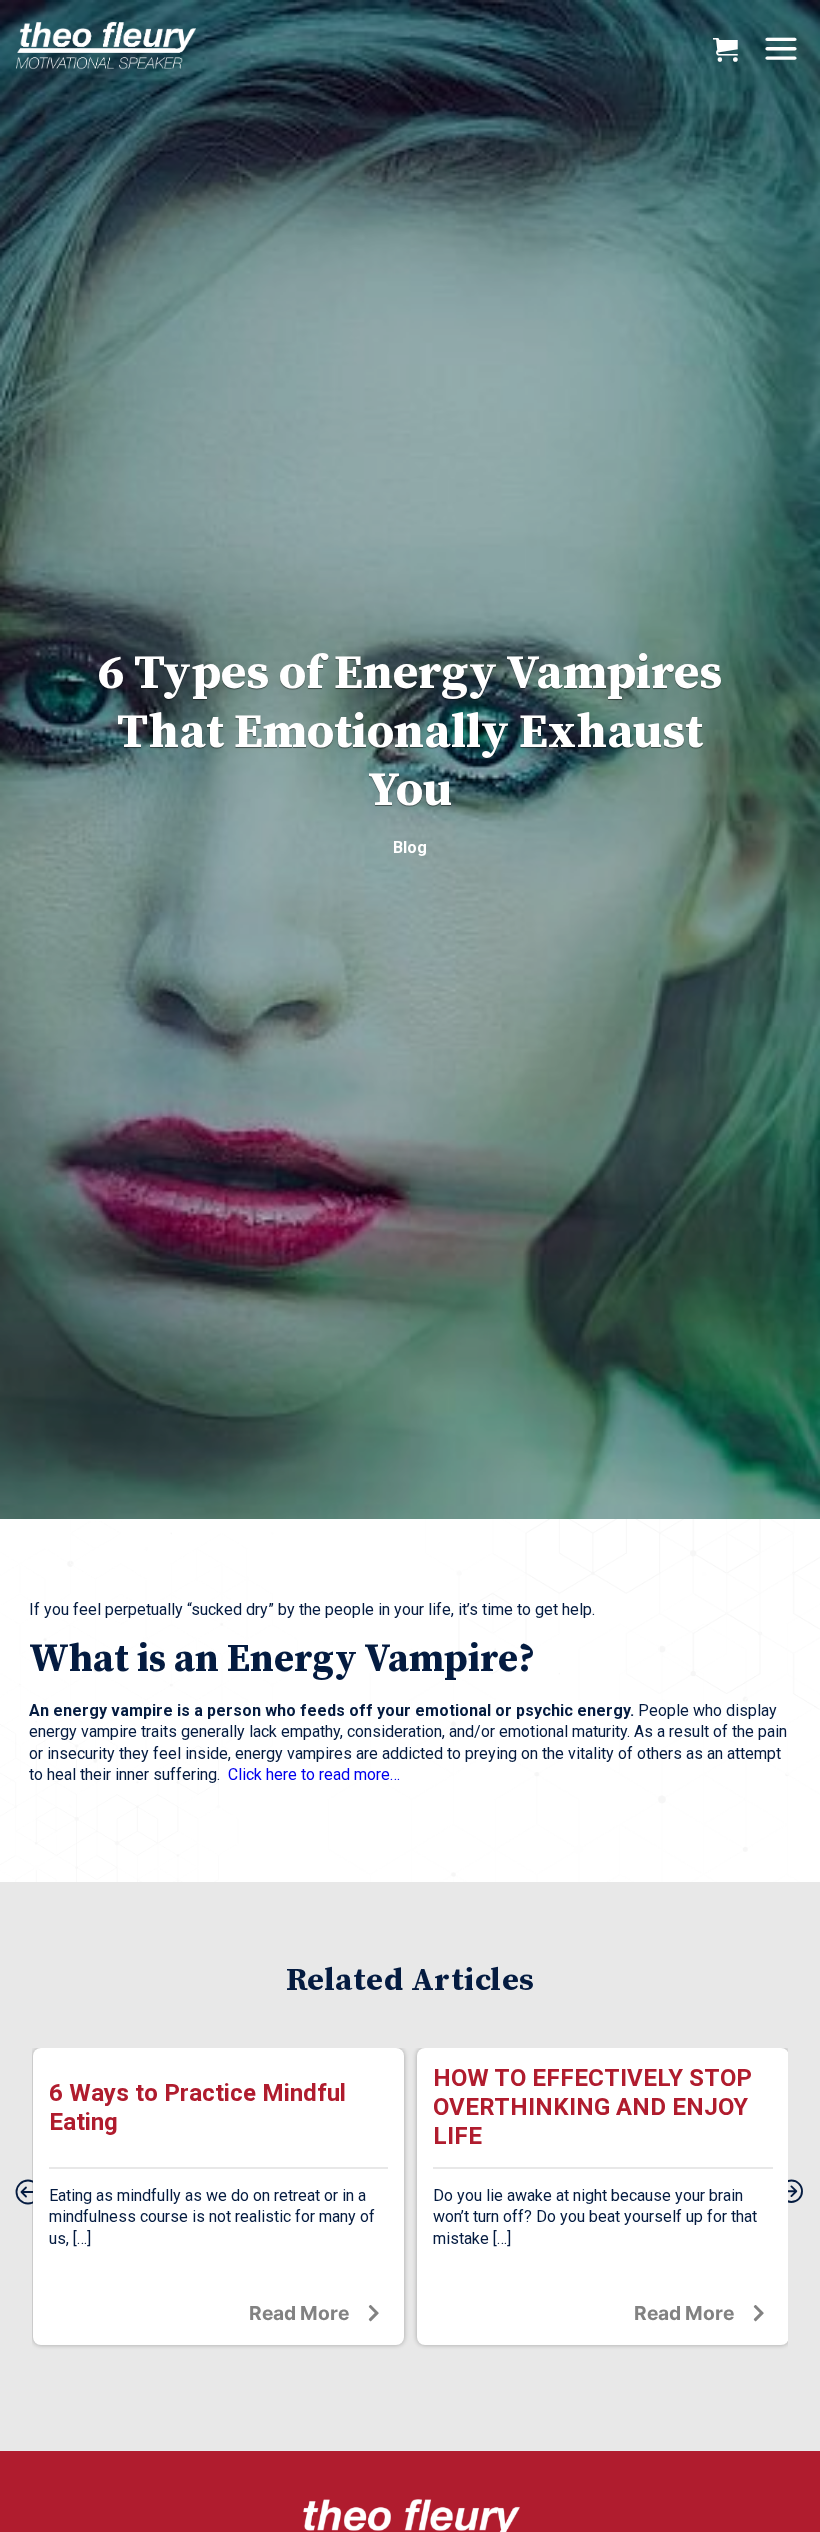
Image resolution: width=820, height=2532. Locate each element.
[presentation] (28, 2193)
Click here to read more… (314, 1774)
